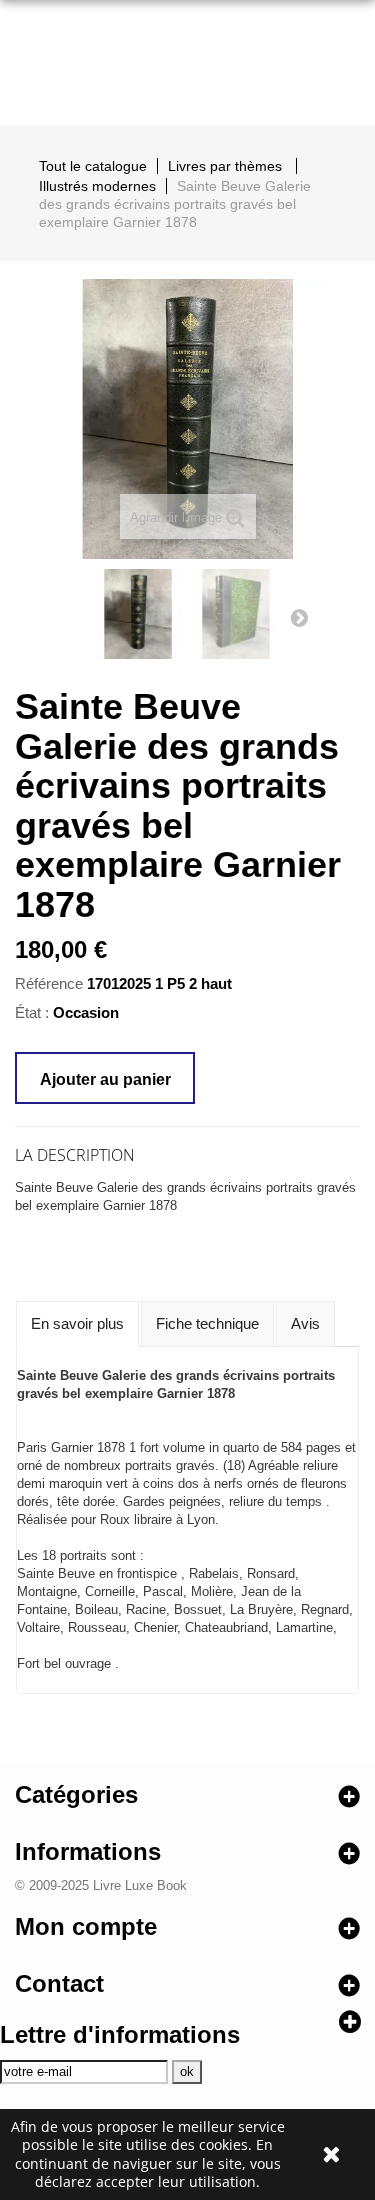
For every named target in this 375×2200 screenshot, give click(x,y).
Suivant (299, 617)
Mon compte (86, 1926)
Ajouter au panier (105, 1079)
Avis (305, 1323)
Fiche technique (207, 1323)
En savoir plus (77, 1323)
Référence (49, 983)
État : (32, 1012)
